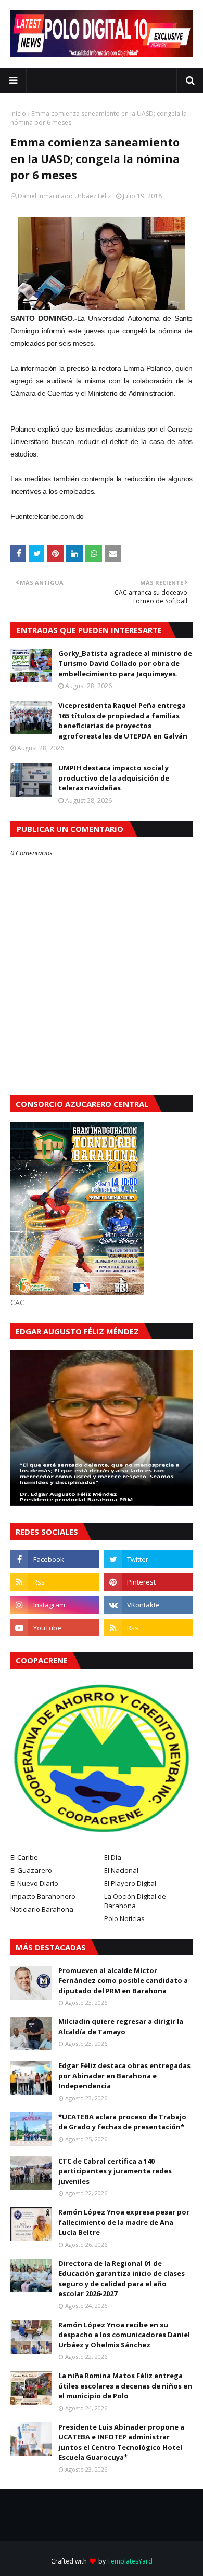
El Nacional (121, 1870)
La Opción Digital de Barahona (135, 1901)
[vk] (148, 1605)
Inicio (18, 113)
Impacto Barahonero (43, 1896)
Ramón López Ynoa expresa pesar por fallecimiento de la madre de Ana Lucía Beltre (124, 2222)
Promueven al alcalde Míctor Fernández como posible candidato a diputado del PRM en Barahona (123, 1981)
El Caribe (24, 1857)
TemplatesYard (130, 2561)
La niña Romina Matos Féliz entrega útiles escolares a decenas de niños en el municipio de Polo (125, 2386)
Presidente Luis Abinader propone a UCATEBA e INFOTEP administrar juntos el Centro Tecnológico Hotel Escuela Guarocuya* (121, 2442)
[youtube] (55, 1628)
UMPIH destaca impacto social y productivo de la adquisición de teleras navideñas (114, 778)
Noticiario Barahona (42, 1909)
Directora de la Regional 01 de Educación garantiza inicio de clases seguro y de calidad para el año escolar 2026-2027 (122, 2279)
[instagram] (55, 1605)
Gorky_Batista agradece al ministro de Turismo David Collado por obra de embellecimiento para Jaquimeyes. (125, 663)
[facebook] (55, 1559)
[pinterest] (148, 1582)
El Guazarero (31, 1870)
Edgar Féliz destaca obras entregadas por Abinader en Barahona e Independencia (124, 2076)
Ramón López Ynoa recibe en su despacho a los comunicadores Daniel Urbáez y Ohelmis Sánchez (124, 2335)
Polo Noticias (124, 1918)
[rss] (55, 1582)
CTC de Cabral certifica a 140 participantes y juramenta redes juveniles (115, 2171)
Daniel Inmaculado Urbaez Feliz (64, 196)
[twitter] (148, 1559)
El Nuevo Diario (34, 1883)
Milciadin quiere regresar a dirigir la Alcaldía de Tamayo (121, 2027)
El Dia (113, 1857)
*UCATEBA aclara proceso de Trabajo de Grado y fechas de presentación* (122, 2122)
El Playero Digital (130, 1883)
